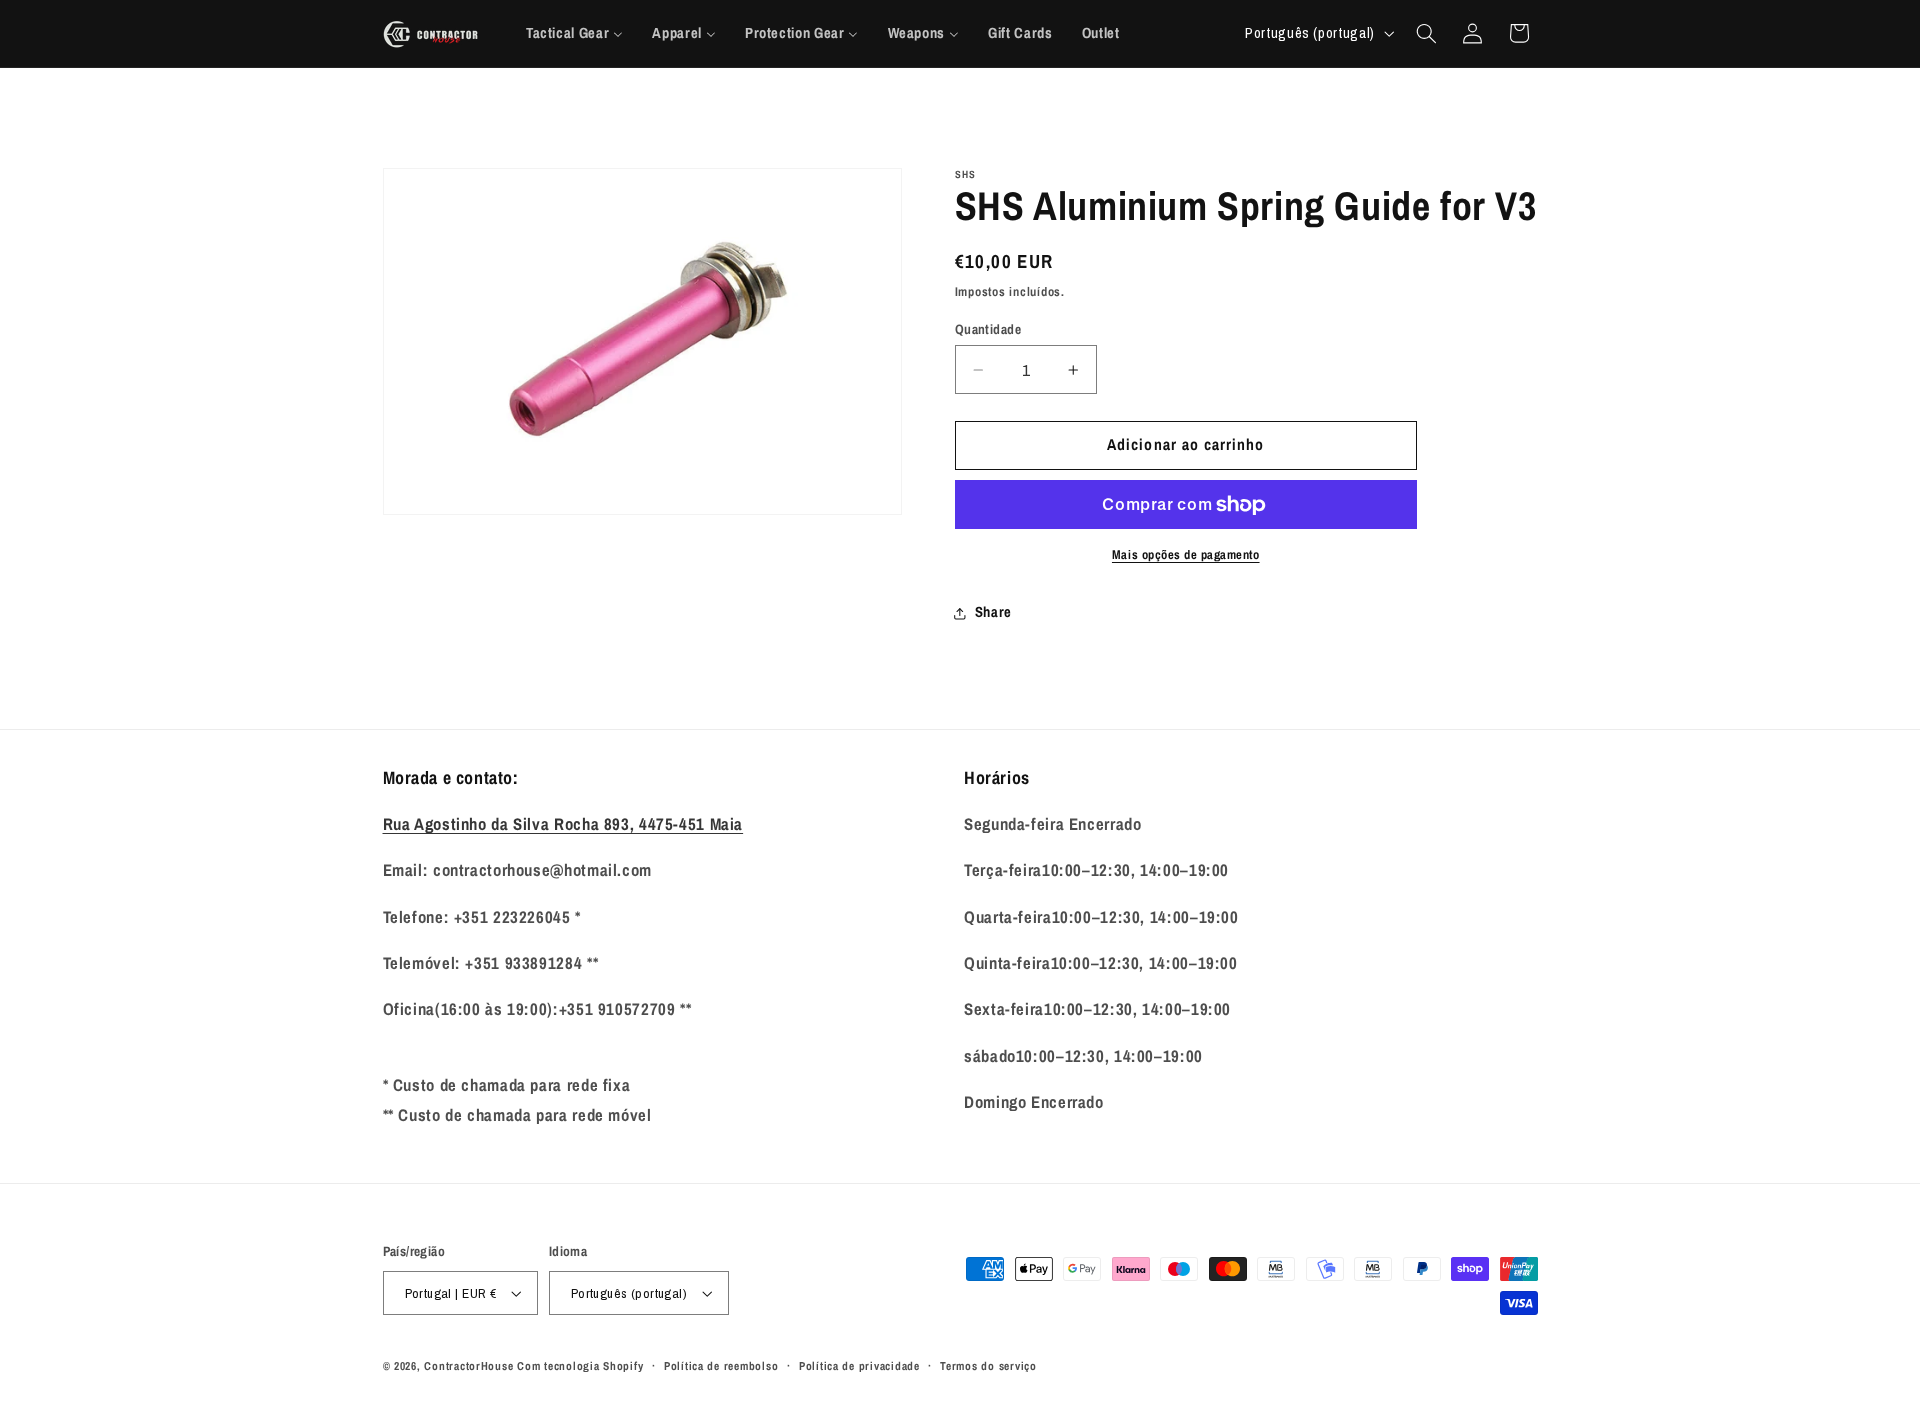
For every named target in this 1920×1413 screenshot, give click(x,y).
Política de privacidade (859, 1366)
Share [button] (993, 613)
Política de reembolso (721, 1366)
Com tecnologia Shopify (580, 1366)
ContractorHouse (468, 1366)
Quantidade (988, 329)
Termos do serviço (988, 1366)
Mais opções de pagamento (1186, 554)
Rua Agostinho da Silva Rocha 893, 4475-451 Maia (563, 824)
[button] (1426, 33)
